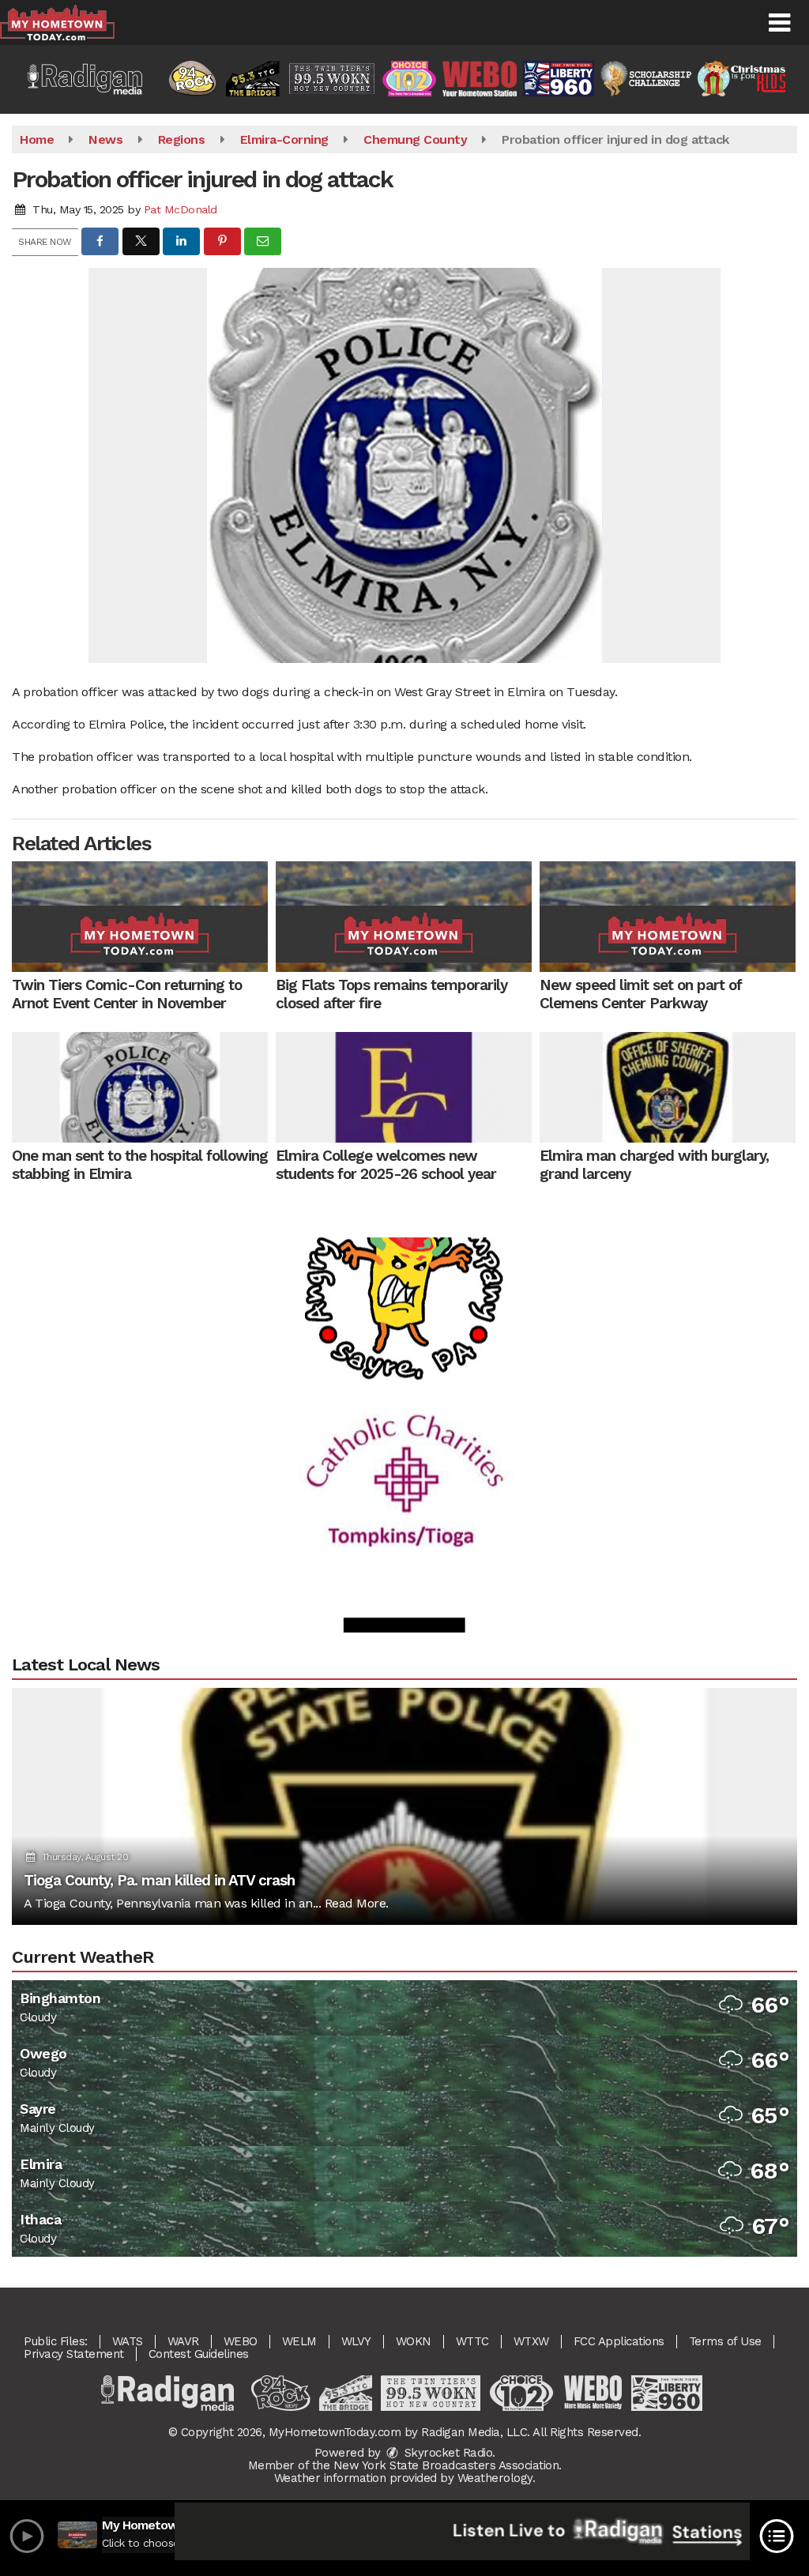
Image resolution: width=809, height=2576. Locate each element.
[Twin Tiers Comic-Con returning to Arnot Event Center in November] (140, 917)
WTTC (472, 2341)
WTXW (531, 2341)
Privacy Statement (74, 2354)
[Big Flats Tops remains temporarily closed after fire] (404, 917)
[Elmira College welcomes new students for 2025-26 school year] (404, 1087)
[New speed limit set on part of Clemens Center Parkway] (668, 917)
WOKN (414, 2341)
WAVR (183, 2341)
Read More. (357, 1903)
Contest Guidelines (199, 2354)
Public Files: (56, 2341)
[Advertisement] (404, 1430)
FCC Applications (619, 2341)
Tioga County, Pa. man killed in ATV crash (159, 1880)
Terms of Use (725, 2341)
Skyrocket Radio (446, 2453)
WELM (299, 2341)
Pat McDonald (181, 209)
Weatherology (495, 2478)
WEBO (241, 2341)
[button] (779, 23)
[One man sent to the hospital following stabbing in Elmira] (140, 1087)
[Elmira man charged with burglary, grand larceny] (668, 1087)
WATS (128, 2341)
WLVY (356, 2341)
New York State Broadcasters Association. (448, 2465)
